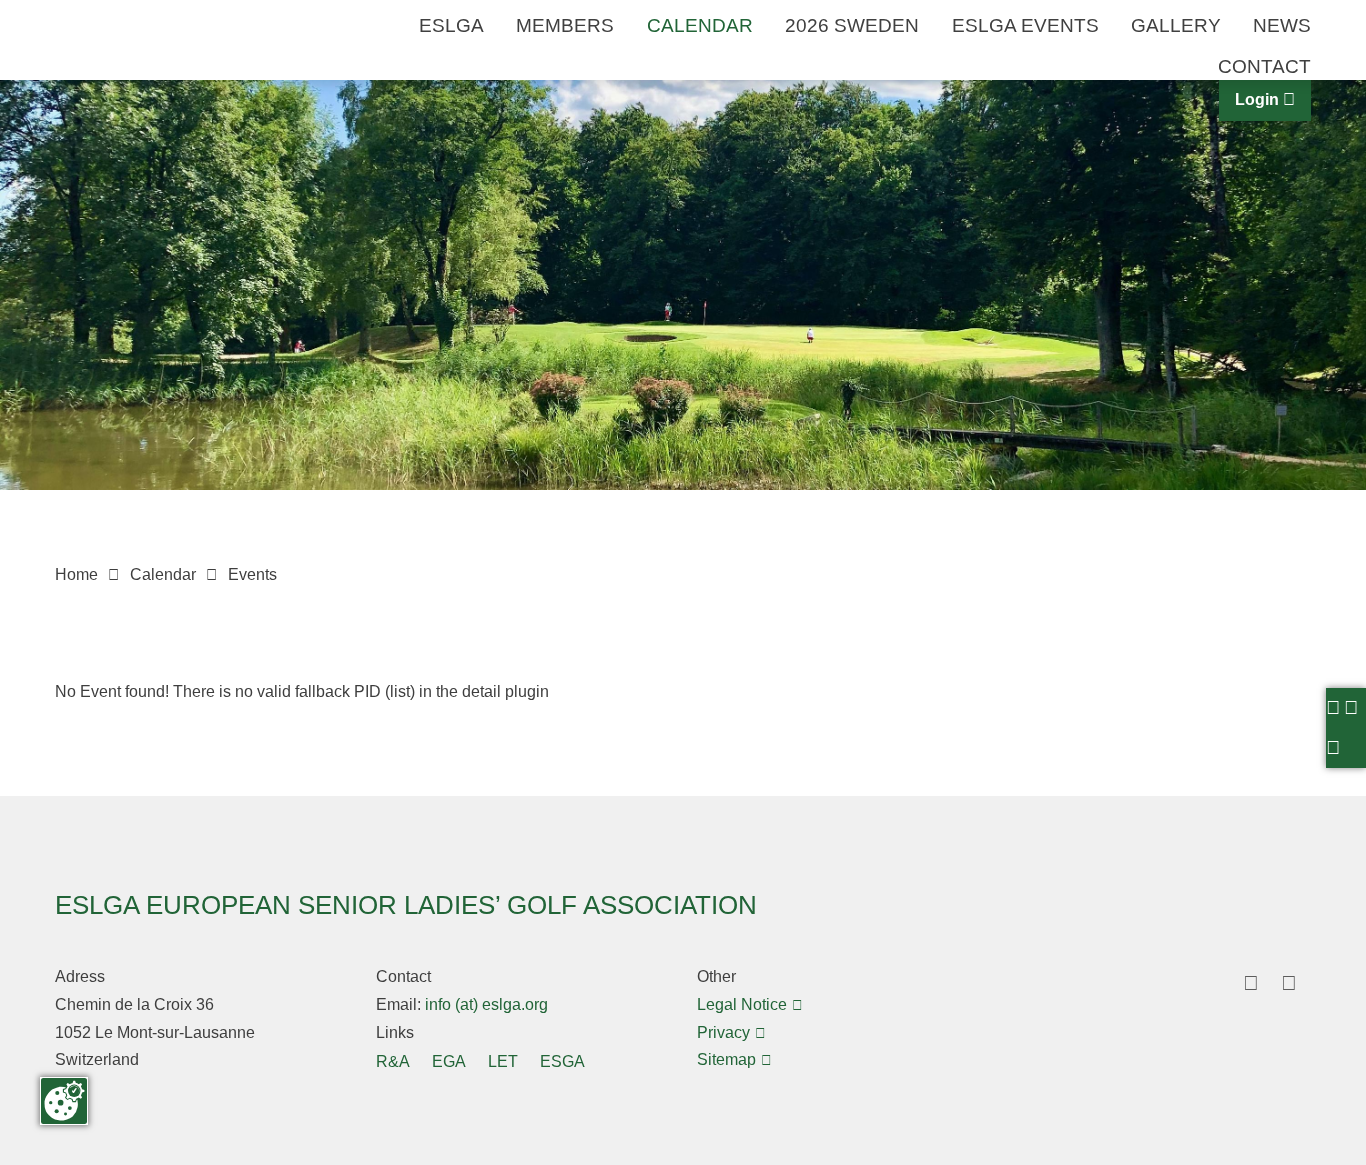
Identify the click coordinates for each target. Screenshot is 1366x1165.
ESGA (562, 1061)
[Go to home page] (125, 86)
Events (252, 574)
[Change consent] (64, 1101)
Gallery (1176, 26)
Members (565, 26)
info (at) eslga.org (484, 1004)
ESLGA (451, 26)
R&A (393, 1061)
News (1282, 26)
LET (503, 1061)
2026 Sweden (852, 26)
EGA (449, 1061)
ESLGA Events (1025, 26)
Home (76, 574)
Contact (1264, 67)
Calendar (700, 26)
